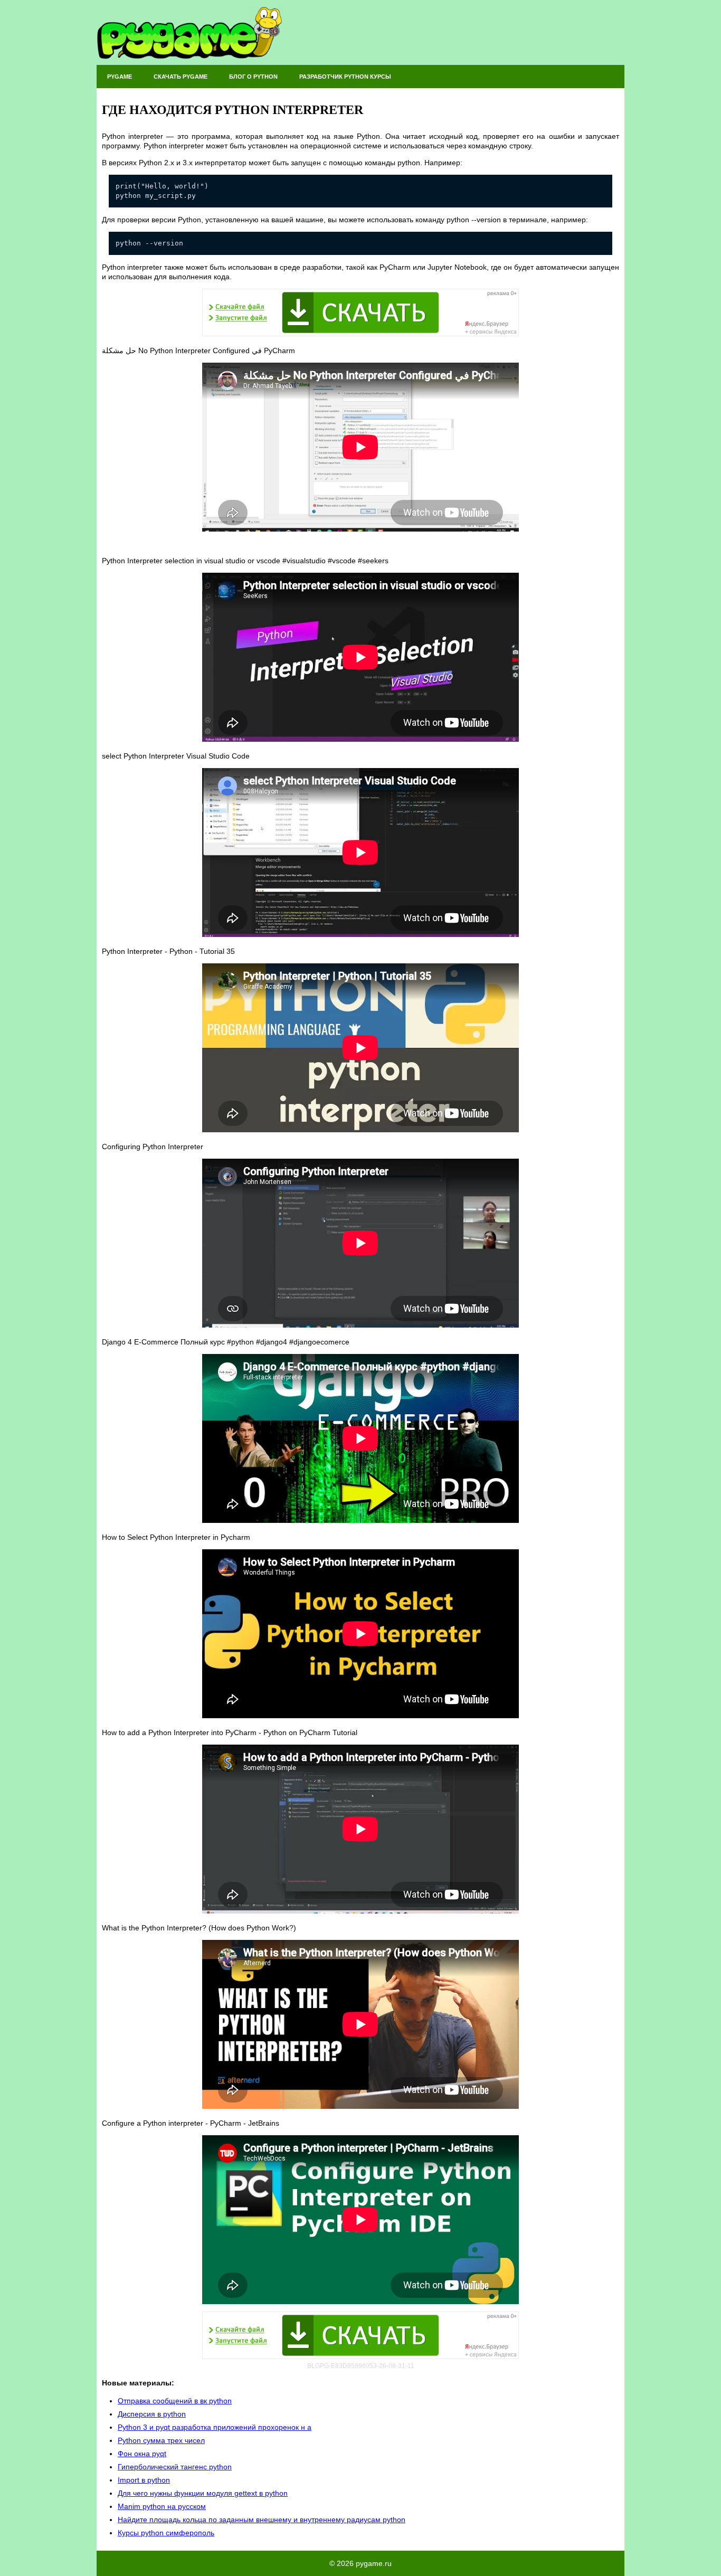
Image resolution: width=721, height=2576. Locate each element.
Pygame (120, 77)
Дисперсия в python (152, 2414)
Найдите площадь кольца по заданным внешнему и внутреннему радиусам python (262, 2520)
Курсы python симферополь (166, 2533)
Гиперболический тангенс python (175, 2467)
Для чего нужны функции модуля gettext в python (203, 2493)
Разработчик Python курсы (345, 77)
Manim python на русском (162, 2506)
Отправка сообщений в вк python (175, 2401)
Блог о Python (253, 77)
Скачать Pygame (181, 77)
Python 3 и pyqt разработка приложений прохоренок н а (215, 2427)
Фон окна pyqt (142, 2454)
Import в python (144, 2480)
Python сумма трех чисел (161, 2440)
